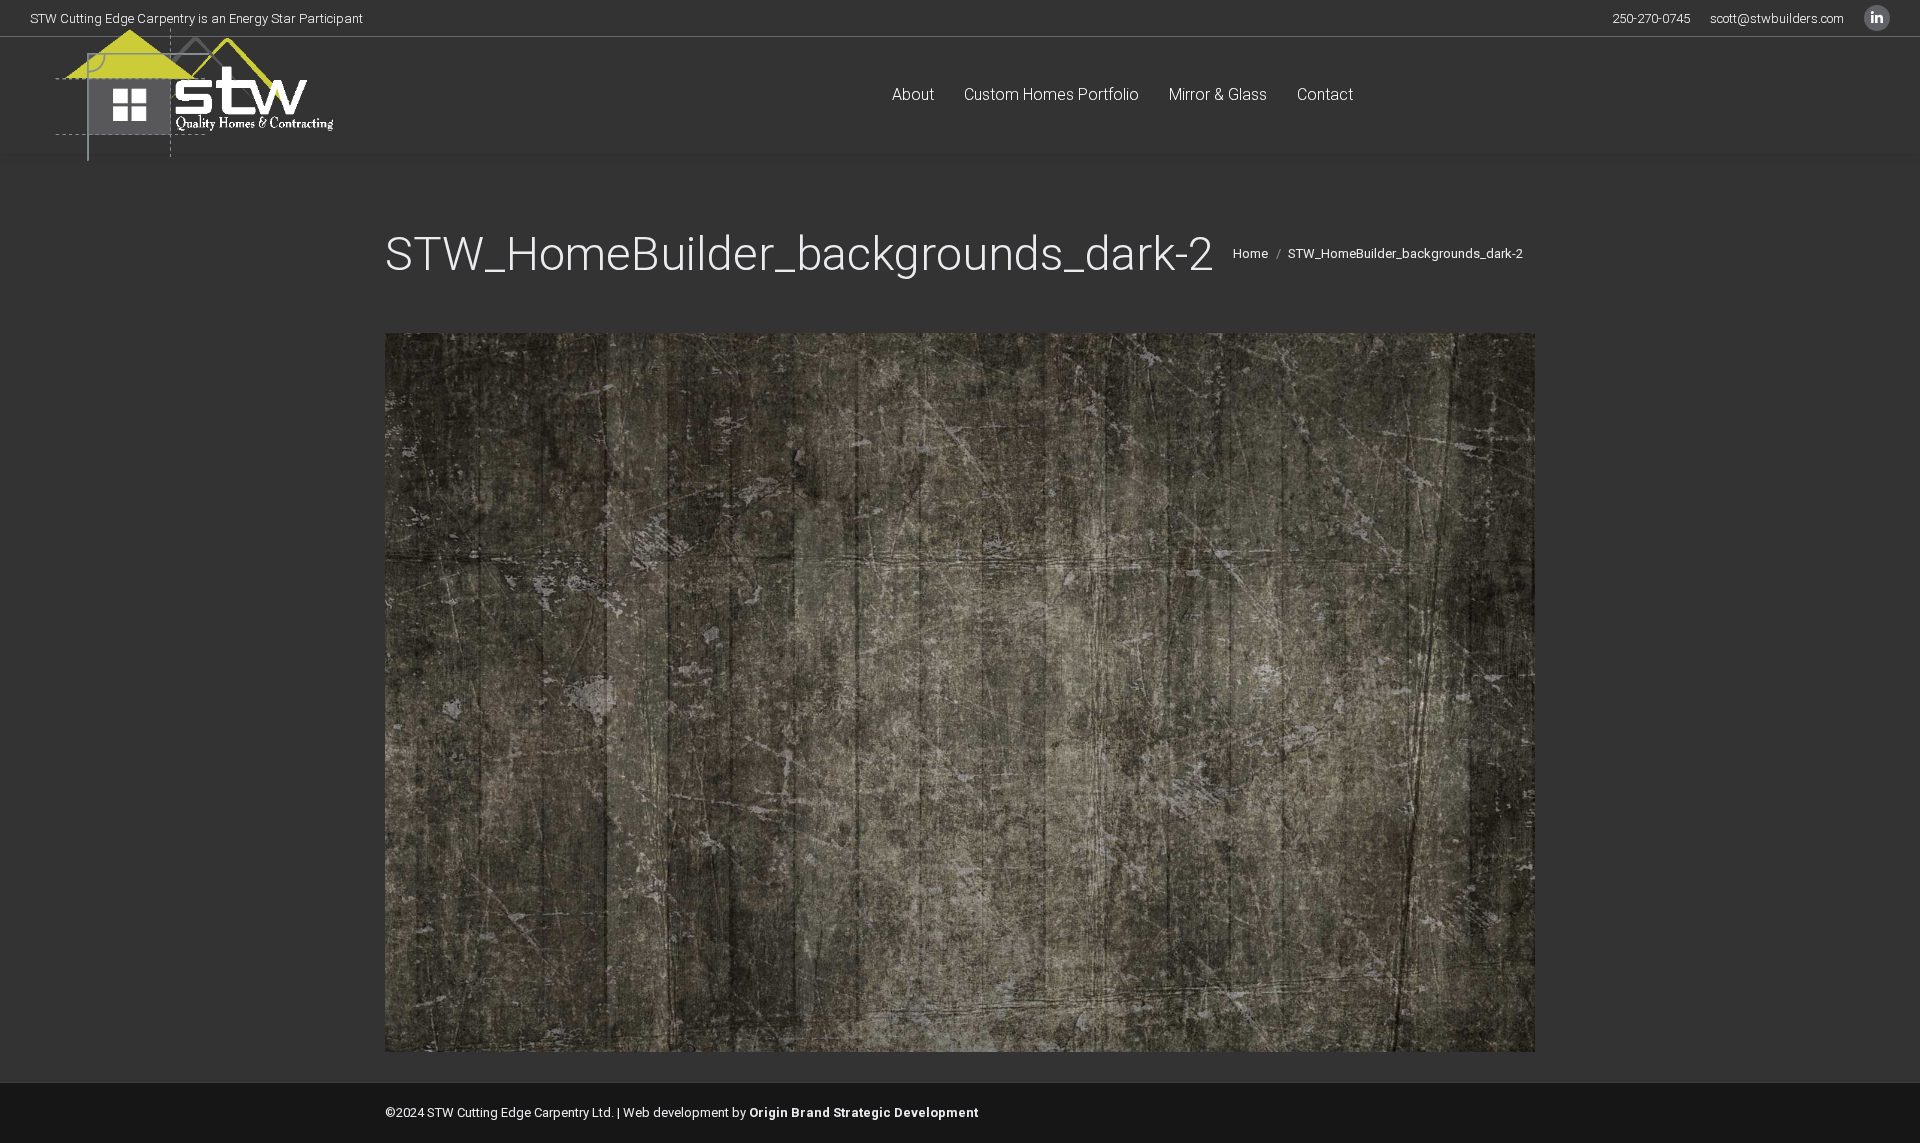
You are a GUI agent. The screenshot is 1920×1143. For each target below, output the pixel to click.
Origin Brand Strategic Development (863, 1112)
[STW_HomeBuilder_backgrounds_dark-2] (960, 692)
